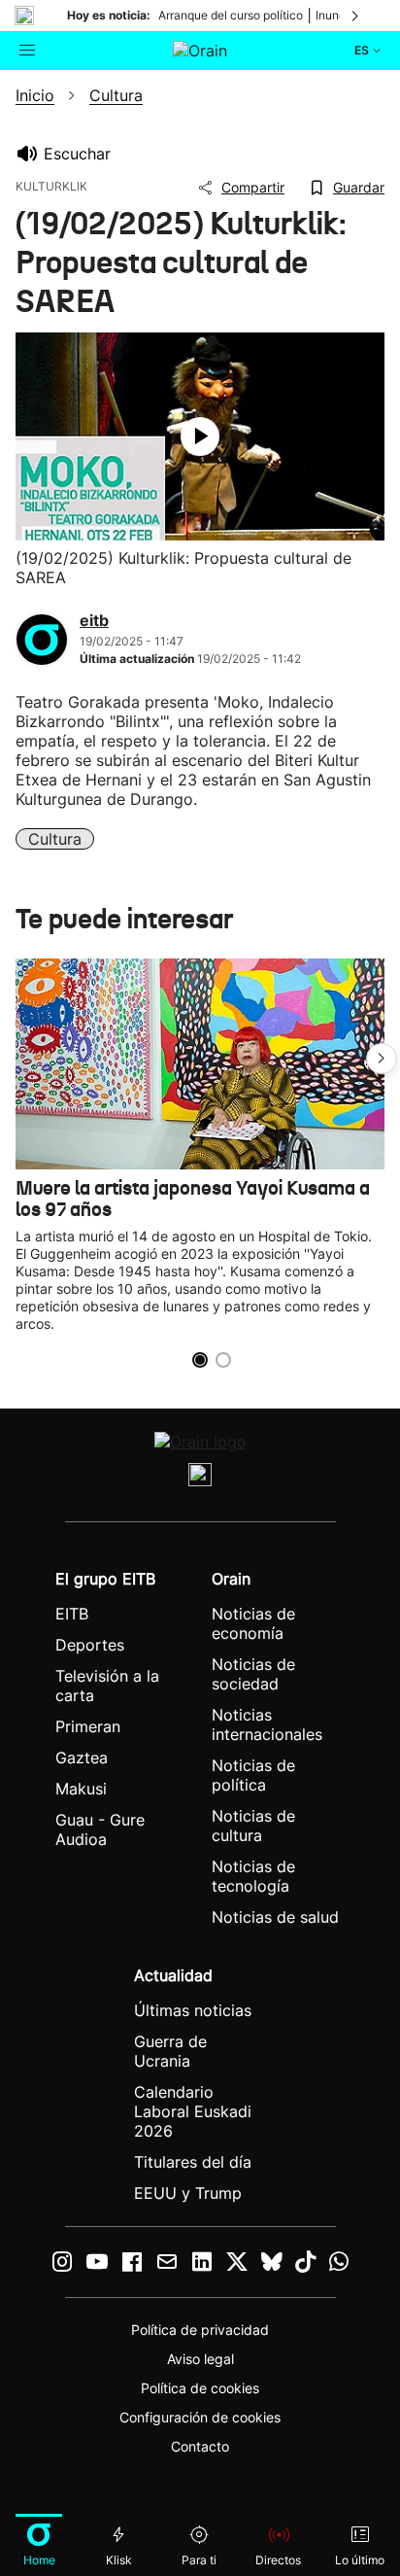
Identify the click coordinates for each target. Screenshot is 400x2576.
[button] (382, 1059)
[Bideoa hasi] (200, 436)
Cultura (55, 839)
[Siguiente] (356, 16)
